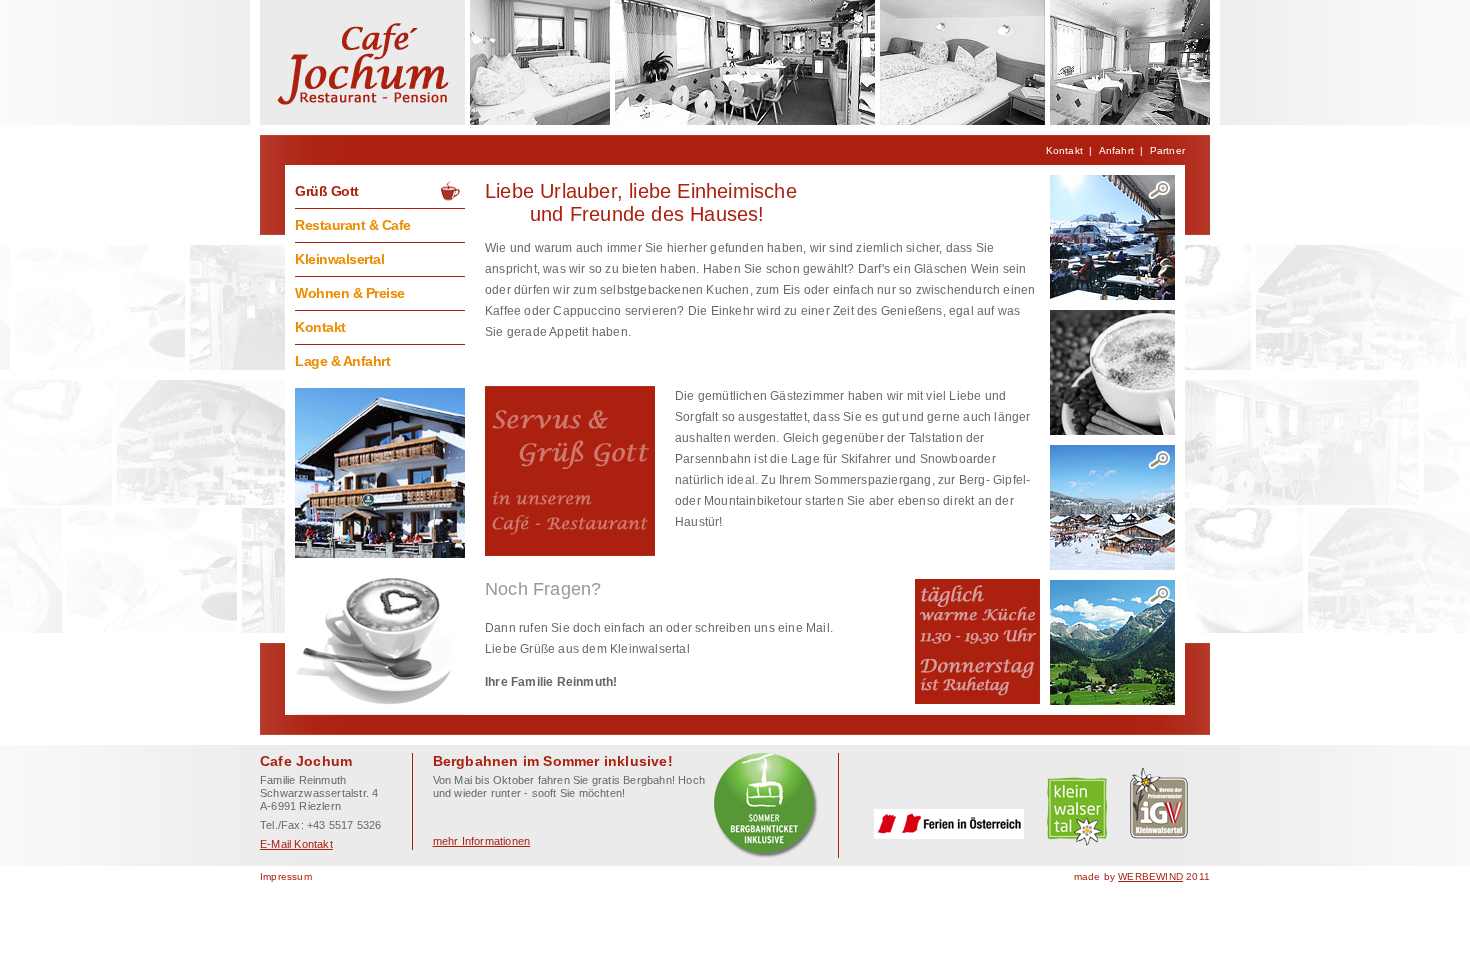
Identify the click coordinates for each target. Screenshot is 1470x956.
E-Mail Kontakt (296, 844)
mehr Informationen (482, 841)
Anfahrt (1116, 150)
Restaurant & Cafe (353, 225)
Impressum (286, 876)
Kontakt (1064, 150)
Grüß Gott (327, 191)
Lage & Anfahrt (342, 361)
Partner (1167, 150)
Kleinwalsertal (339, 259)
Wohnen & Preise (350, 293)
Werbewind (1150, 876)
